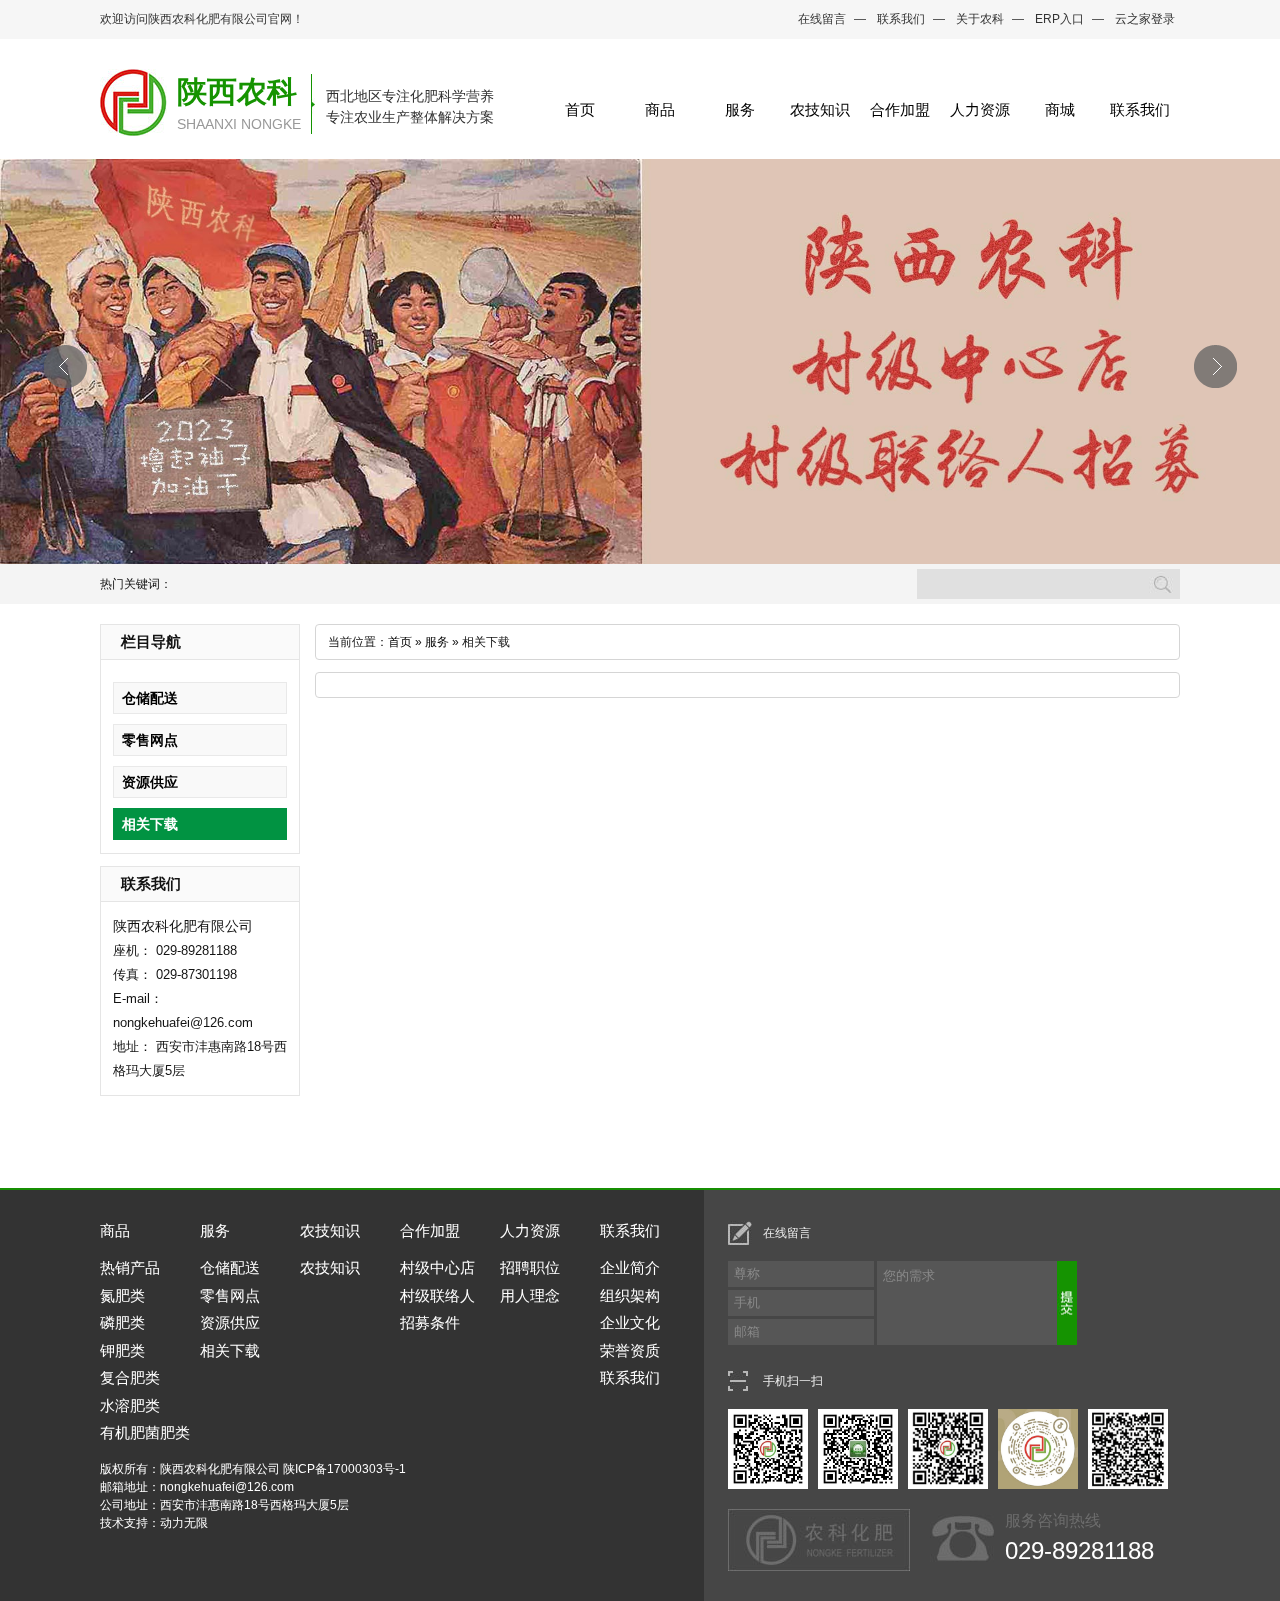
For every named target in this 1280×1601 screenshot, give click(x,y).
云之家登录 (1145, 19)
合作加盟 (900, 109)
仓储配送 (150, 698)
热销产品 (130, 1267)
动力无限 (184, 1523)
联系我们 (901, 19)
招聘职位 (530, 1267)
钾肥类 (122, 1350)
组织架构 (630, 1295)
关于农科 (980, 19)
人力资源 (980, 109)
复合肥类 (130, 1377)
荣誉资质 (630, 1350)
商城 (1060, 109)
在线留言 (822, 19)
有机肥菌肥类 (145, 1432)
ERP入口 (1059, 19)
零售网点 (150, 740)
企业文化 (630, 1322)
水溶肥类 (130, 1405)
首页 (580, 109)
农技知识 (820, 109)
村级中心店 (437, 1267)
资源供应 (150, 782)
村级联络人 (437, 1295)
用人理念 (530, 1295)
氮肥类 (122, 1295)
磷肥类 (122, 1322)
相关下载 (150, 824)
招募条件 (430, 1322)
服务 (740, 109)
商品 (660, 109)
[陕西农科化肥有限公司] (133, 123)
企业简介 (630, 1267)
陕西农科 (237, 91)
